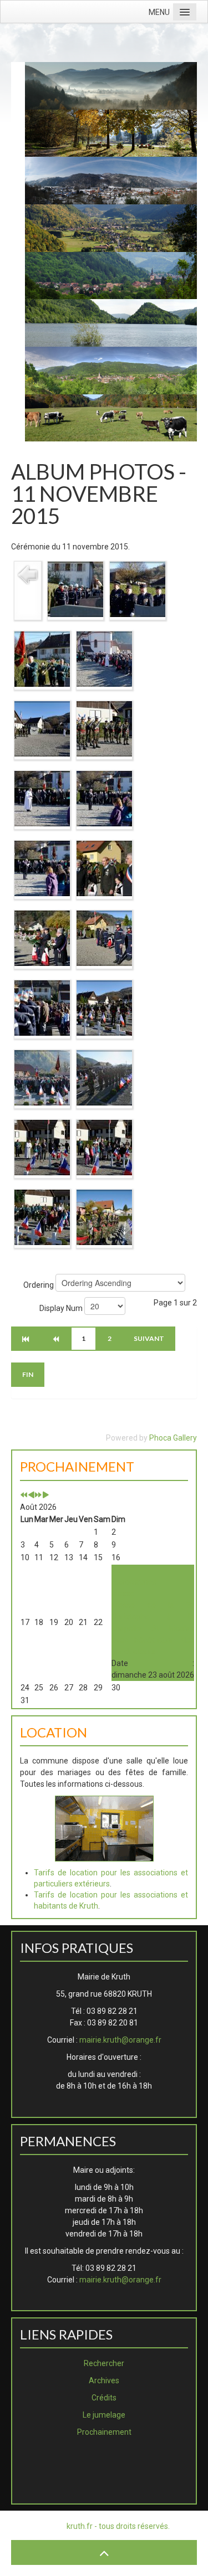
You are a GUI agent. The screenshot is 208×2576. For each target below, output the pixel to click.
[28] (42, 1217)
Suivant (149, 1338)
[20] (42, 938)
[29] (104, 1217)
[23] (104, 1007)
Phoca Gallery (173, 1438)
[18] (42, 868)
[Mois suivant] (45, 1495)
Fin (28, 1374)
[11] (138, 589)
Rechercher (104, 2363)
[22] (42, 1007)
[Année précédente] (24, 1495)
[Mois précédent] (31, 1495)
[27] (104, 1147)
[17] (104, 798)
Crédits (104, 2398)
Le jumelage (104, 2415)
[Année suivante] (38, 1495)
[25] (104, 1077)
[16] (42, 798)
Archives (104, 2380)
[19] (104, 868)
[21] (104, 938)
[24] (42, 1077)
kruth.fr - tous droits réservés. (118, 2526)
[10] (75, 589)
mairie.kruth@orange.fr (120, 2040)
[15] (104, 728)
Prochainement (104, 2432)
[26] (42, 1147)
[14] (42, 728)
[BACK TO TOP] (104, 2552)
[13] (104, 659)
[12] (42, 659)
